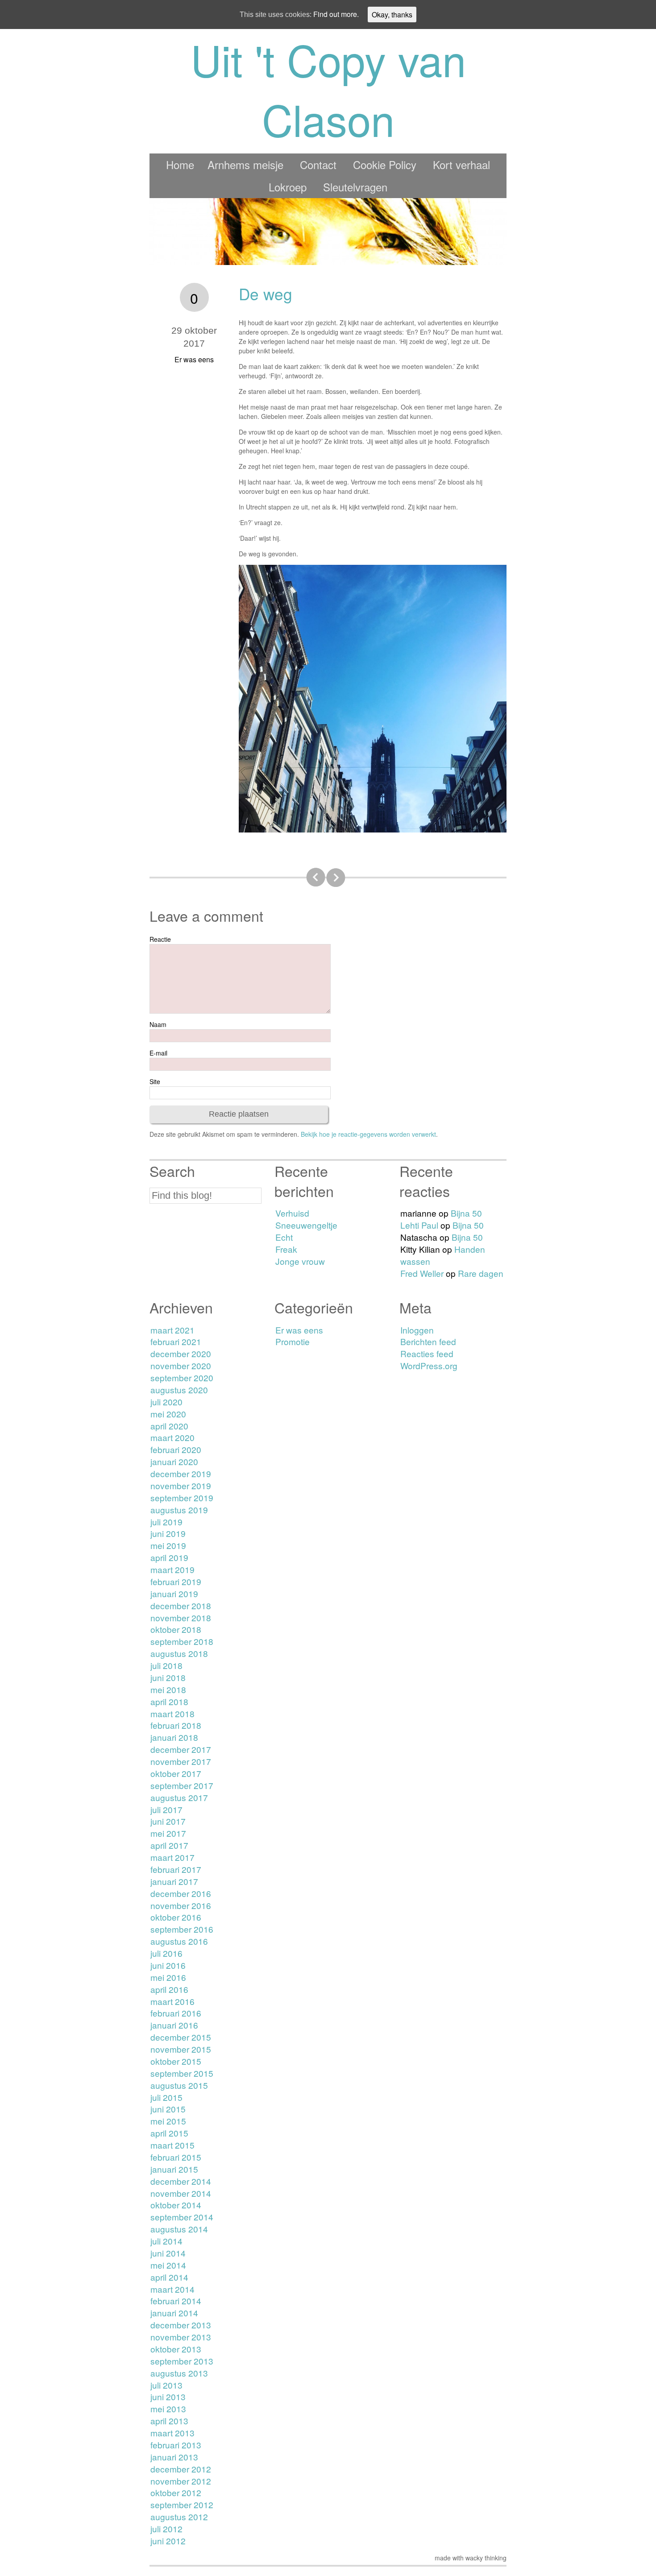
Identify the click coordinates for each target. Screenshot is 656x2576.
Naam (158, 1024)
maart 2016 (172, 2001)
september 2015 (182, 2073)
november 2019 (181, 1485)
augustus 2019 (179, 1510)
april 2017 (169, 1845)
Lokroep (288, 187)
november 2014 (181, 2193)
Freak (286, 1249)
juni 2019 (168, 1533)
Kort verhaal (461, 164)
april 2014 (169, 2277)
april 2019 (169, 1557)
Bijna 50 (466, 1213)
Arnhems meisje (245, 164)
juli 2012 (166, 2528)
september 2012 (182, 2504)
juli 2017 (166, 1809)
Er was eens (194, 359)
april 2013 (169, 2421)
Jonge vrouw (300, 1261)
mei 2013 (168, 2408)
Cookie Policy (385, 164)
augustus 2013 (179, 2373)
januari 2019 (174, 1593)
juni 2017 (168, 1821)
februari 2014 (176, 2301)
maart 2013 (172, 2433)
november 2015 (181, 2049)
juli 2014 (166, 2241)
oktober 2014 (176, 2205)
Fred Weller (422, 1273)
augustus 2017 (179, 1797)
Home (180, 164)
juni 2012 (168, 2541)
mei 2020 (168, 1414)
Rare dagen (481, 1273)
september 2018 (182, 1641)
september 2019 (182, 1497)
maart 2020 (172, 1437)
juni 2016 (168, 1965)
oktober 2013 (176, 2349)
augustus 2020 (179, 1389)
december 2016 (181, 1893)
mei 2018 (168, 1689)
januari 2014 (174, 2313)
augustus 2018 (179, 1653)
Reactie (160, 939)
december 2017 (181, 1749)
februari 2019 (176, 1581)
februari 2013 (176, 2445)
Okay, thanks (392, 14)
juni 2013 (168, 2396)
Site (155, 1081)
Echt (284, 1237)
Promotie (293, 1341)
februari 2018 (176, 1725)
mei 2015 (168, 2121)
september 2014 (182, 2217)
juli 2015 (166, 2097)
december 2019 (181, 1473)
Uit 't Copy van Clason (328, 89)
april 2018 (169, 1701)
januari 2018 (174, 1737)
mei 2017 (168, 1833)
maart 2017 (172, 1857)
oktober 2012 (176, 2492)
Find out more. (336, 14)
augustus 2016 (179, 1941)
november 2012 (181, 2481)
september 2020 (182, 1377)
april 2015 (169, 2133)
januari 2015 (174, 2169)
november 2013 (181, 2337)
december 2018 (181, 1605)
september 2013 (182, 2361)
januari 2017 (174, 1881)
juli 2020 (166, 1402)
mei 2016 (168, 1977)
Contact (318, 164)
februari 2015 (176, 2157)
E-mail (158, 1053)
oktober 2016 (176, 1917)
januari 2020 (174, 1461)
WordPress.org (429, 1365)
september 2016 (182, 1929)
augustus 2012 (179, 2516)
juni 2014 (168, 2253)
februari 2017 (176, 1869)
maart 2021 (172, 1330)
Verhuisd (292, 1213)
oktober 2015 (176, 2061)
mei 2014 (168, 2265)
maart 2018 (172, 1713)
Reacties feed (427, 1353)
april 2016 (169, 1989)
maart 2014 (172, 2289)
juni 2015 (168, 2109)
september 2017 (182, 1785)
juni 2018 (168, 1677)
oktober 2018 (176, 1629)
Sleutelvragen (355, 187)
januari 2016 (174, 2025)
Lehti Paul (419, 1225)
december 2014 (181, 2181)
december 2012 (181, 2469)
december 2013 (181, 2325)
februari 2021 (176, 1341)
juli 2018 (166, 1665)
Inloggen (417, 1330)
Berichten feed (428, 1341)
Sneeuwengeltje (306, 1225)
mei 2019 (168, 1545)
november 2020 (181, 1365)
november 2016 (181, 1905)
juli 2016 (166, 1953)
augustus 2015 (179, 2085)
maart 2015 (172, 2145)
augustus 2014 (179, 2229)
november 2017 (181, 1761)
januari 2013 (174, 2457)
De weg (266, 294)
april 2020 (169, 1426)
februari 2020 (176, 1449)
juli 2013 (166, 2385)
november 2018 (181, 1617)
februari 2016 (176, 2013)
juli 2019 (166, 1522)
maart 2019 (172, 1569)
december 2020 (181, 1353)
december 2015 (181, 2037)
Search (172, 1171)
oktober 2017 (176, 1773)
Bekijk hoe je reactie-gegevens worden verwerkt (368, 1134)
